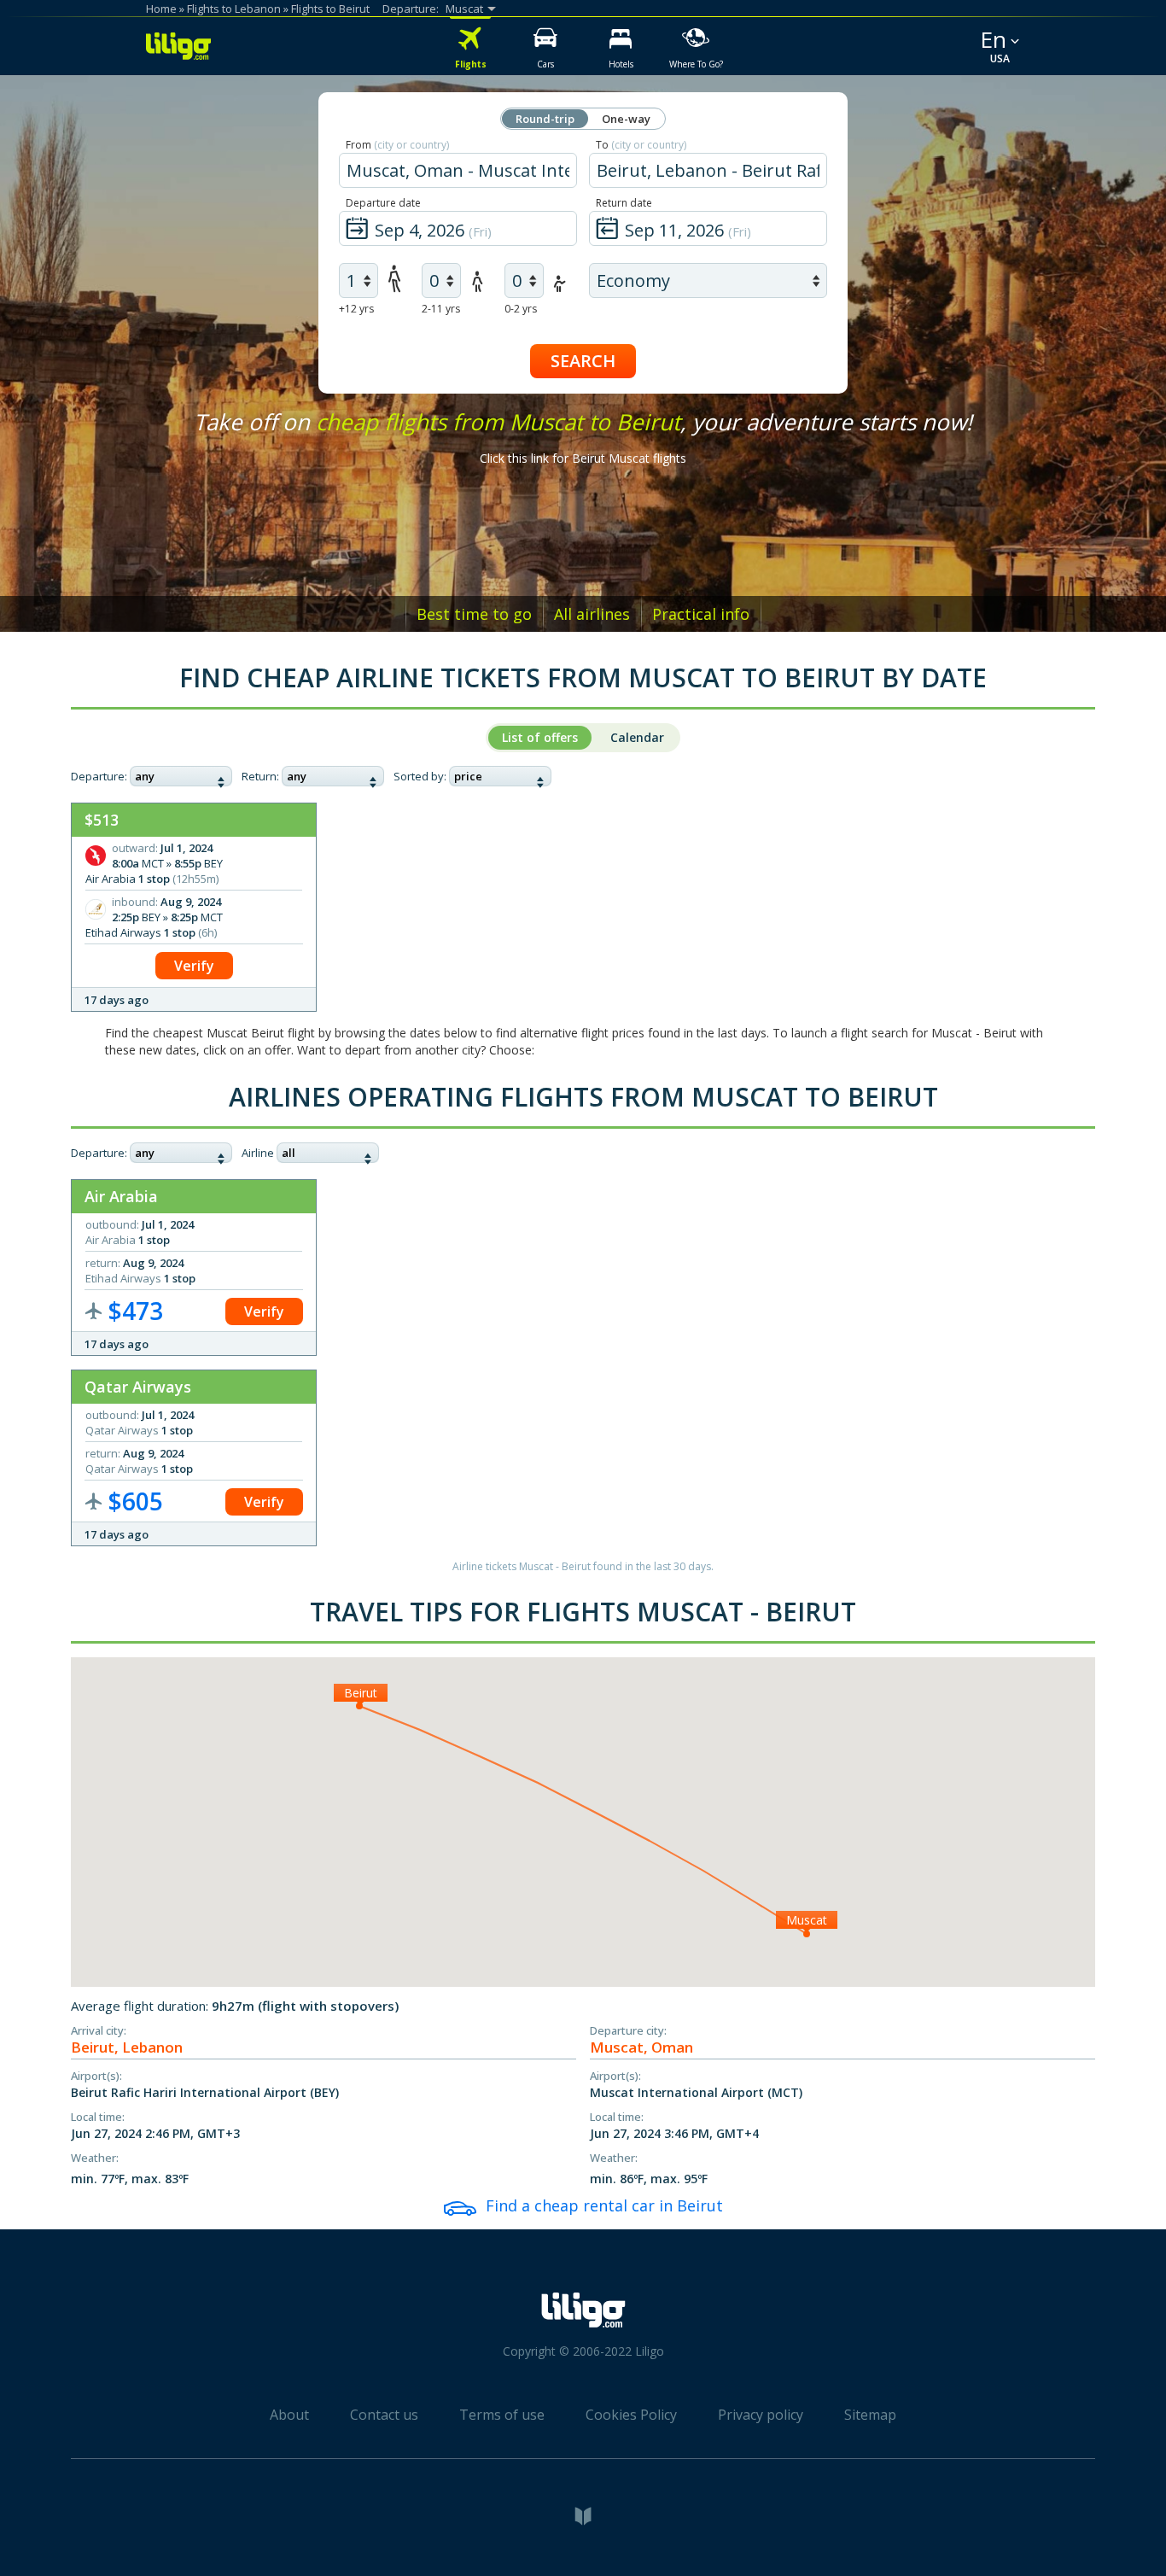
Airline (258, 1153)
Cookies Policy (631, 2415)
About (289, 2415)
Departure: (99, 776)
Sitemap (870, 2415)
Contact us (384, 2415)
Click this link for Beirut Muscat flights (583, 458)
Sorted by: (420, 776)
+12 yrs (356, 309)
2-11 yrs (441, 309)
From (397, 145)
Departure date (383, 203)
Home (161, 9)
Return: (260, 776)
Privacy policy (761, 2415)
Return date (624, 203)
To (641, 145)
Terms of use (502, 2415)
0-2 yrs (521, 309)
